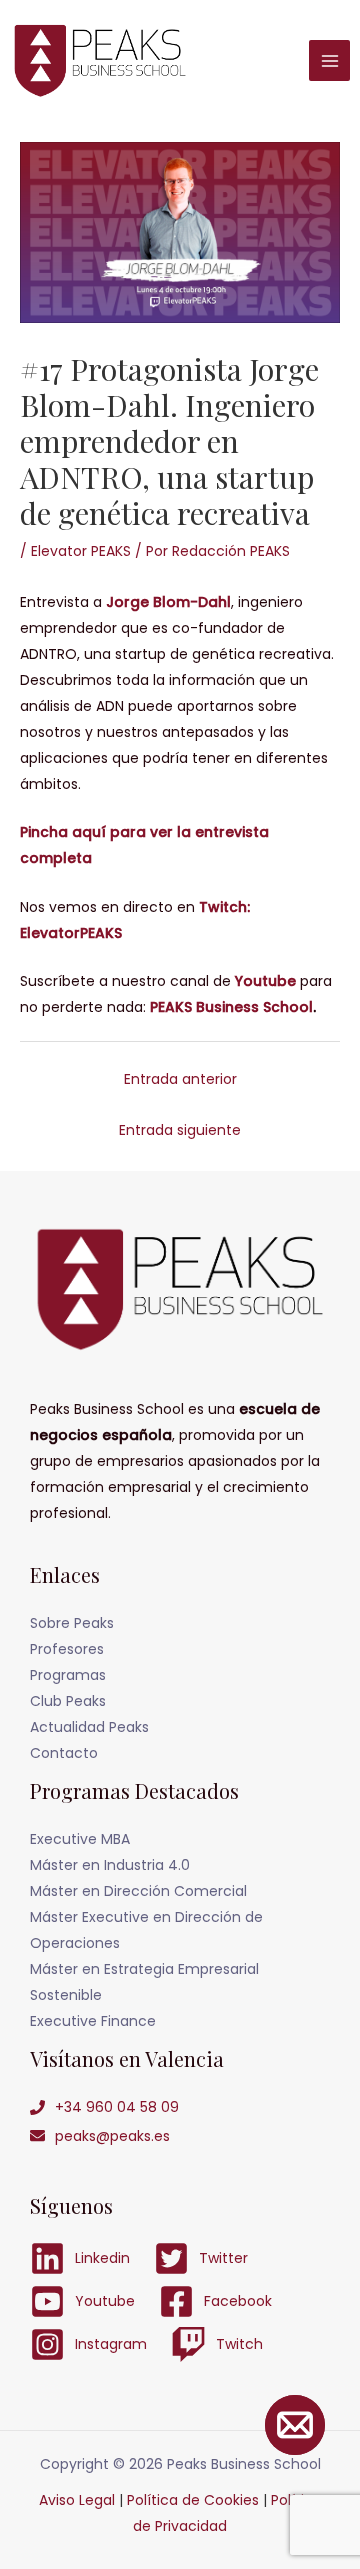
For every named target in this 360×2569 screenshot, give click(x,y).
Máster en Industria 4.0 (110, 1865)
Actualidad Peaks (89, 1727)
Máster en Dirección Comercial (138, 1891)
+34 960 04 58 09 (117, 2107)
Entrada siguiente (180, 1130)
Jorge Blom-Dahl (168, 602)
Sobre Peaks (72, 1623)
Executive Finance (93, 2021)
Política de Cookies (193, 2500)
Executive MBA (80, 1839)
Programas (68, 1675)
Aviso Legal (77, 2500)
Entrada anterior (180, 1079)
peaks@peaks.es (112, 2136)
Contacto (64, 1753)
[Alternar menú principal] (329, 60)
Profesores (67, 1649)
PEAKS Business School (231, 1007)
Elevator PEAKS (81, 551)
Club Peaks (68, 1701)
